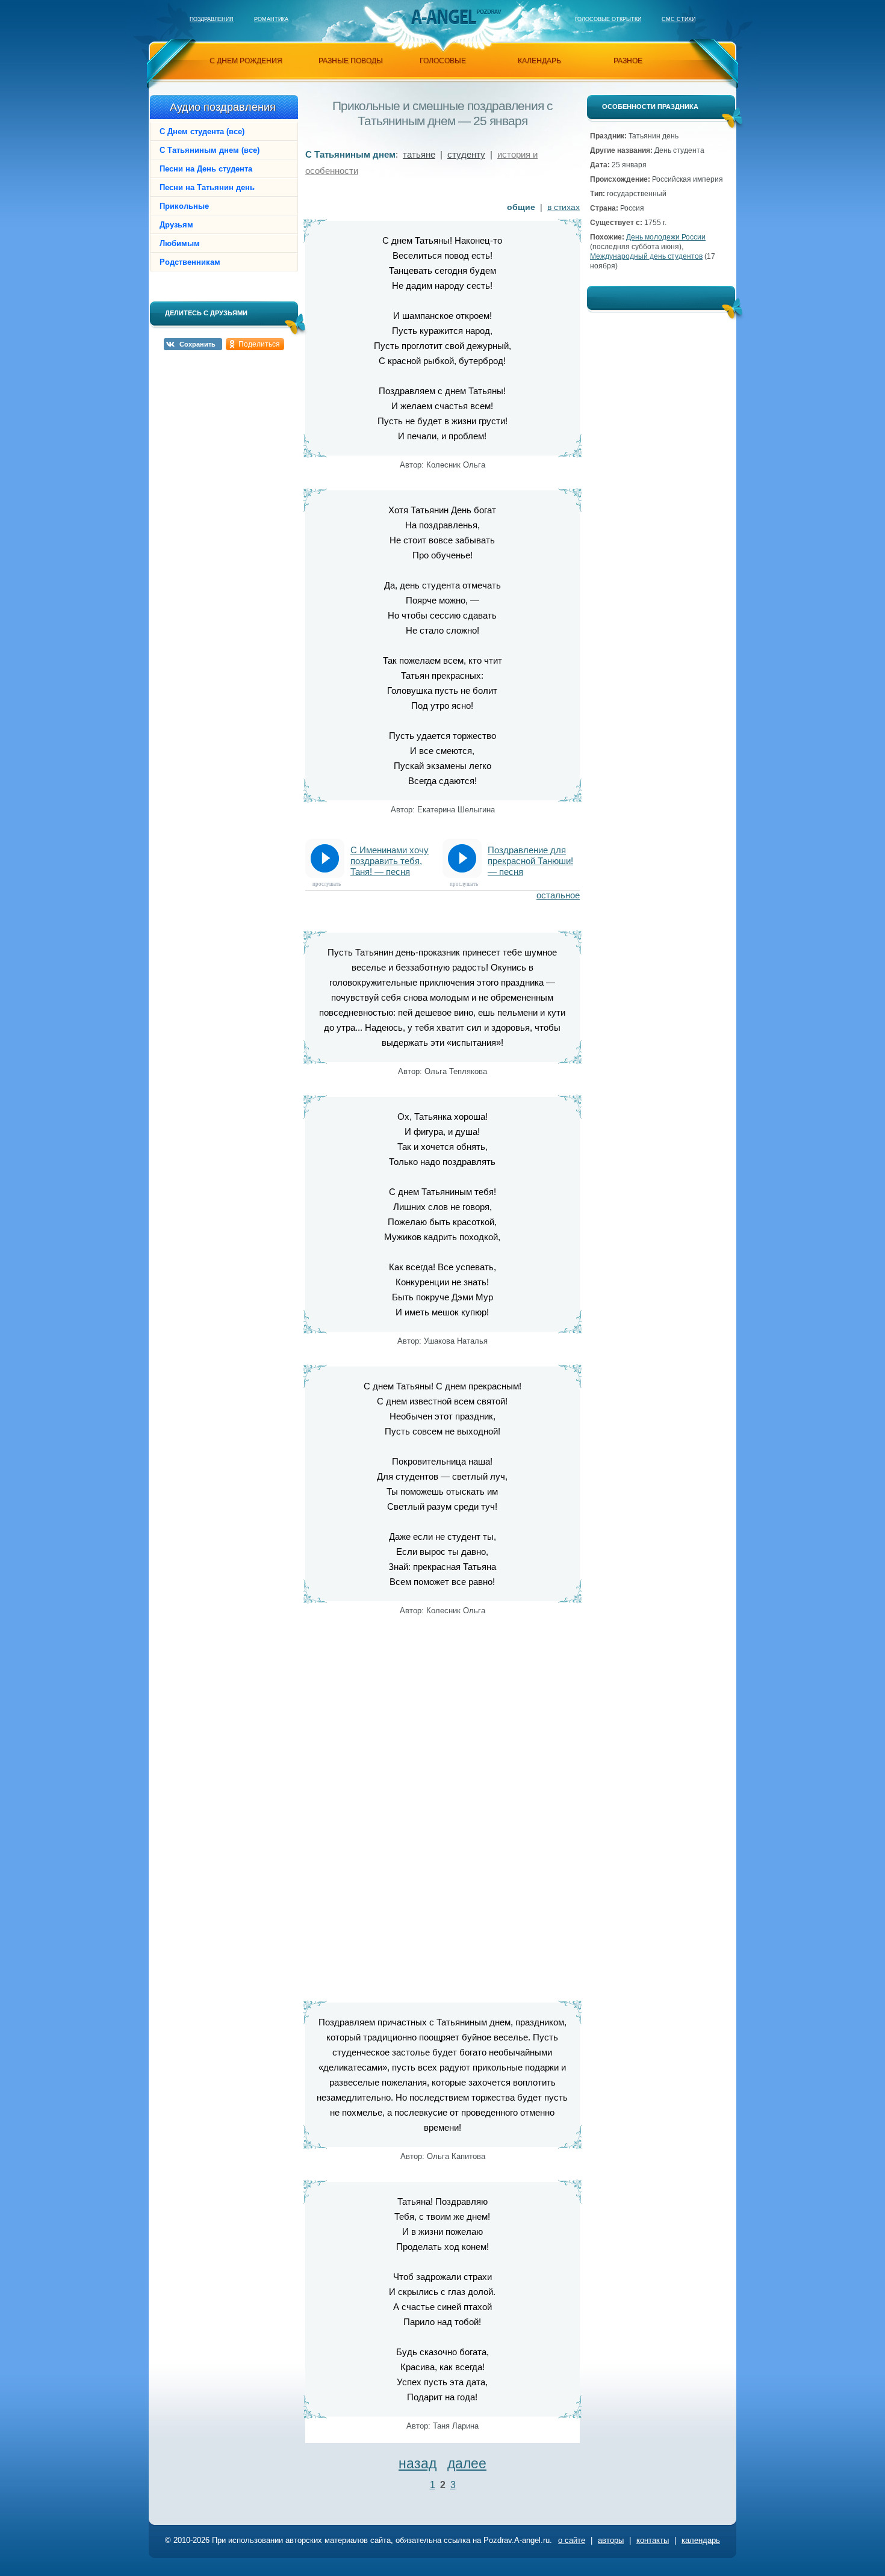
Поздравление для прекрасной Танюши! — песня (530, 861)
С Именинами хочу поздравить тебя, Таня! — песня (390, 861)
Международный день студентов (646, 256)
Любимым (180, 243)
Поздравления (212, 19)
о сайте (572, 2540)
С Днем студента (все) (202, 131)
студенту (466, 154)
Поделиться (259, 344)
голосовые (443, 61)
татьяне (419, 154)
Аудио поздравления (223, 107)
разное (628, 61)
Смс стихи (678, 19)
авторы (611, 2540)
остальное (558, 895)
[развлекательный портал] (443, 17)
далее (467, 2463)
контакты (653, 2540)
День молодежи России (666, 237)
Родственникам (190, 262)
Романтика (271, 19)
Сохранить (197, 344)
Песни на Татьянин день (207, 187)
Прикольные (184, 206)
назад (418, 2463)
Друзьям (176, 225)
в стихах (564, 207)
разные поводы (351, 61)
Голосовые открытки (608, 19)
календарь (539, 61)
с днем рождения (246, 61)
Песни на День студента (206, 169)
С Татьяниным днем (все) (210, 150)
